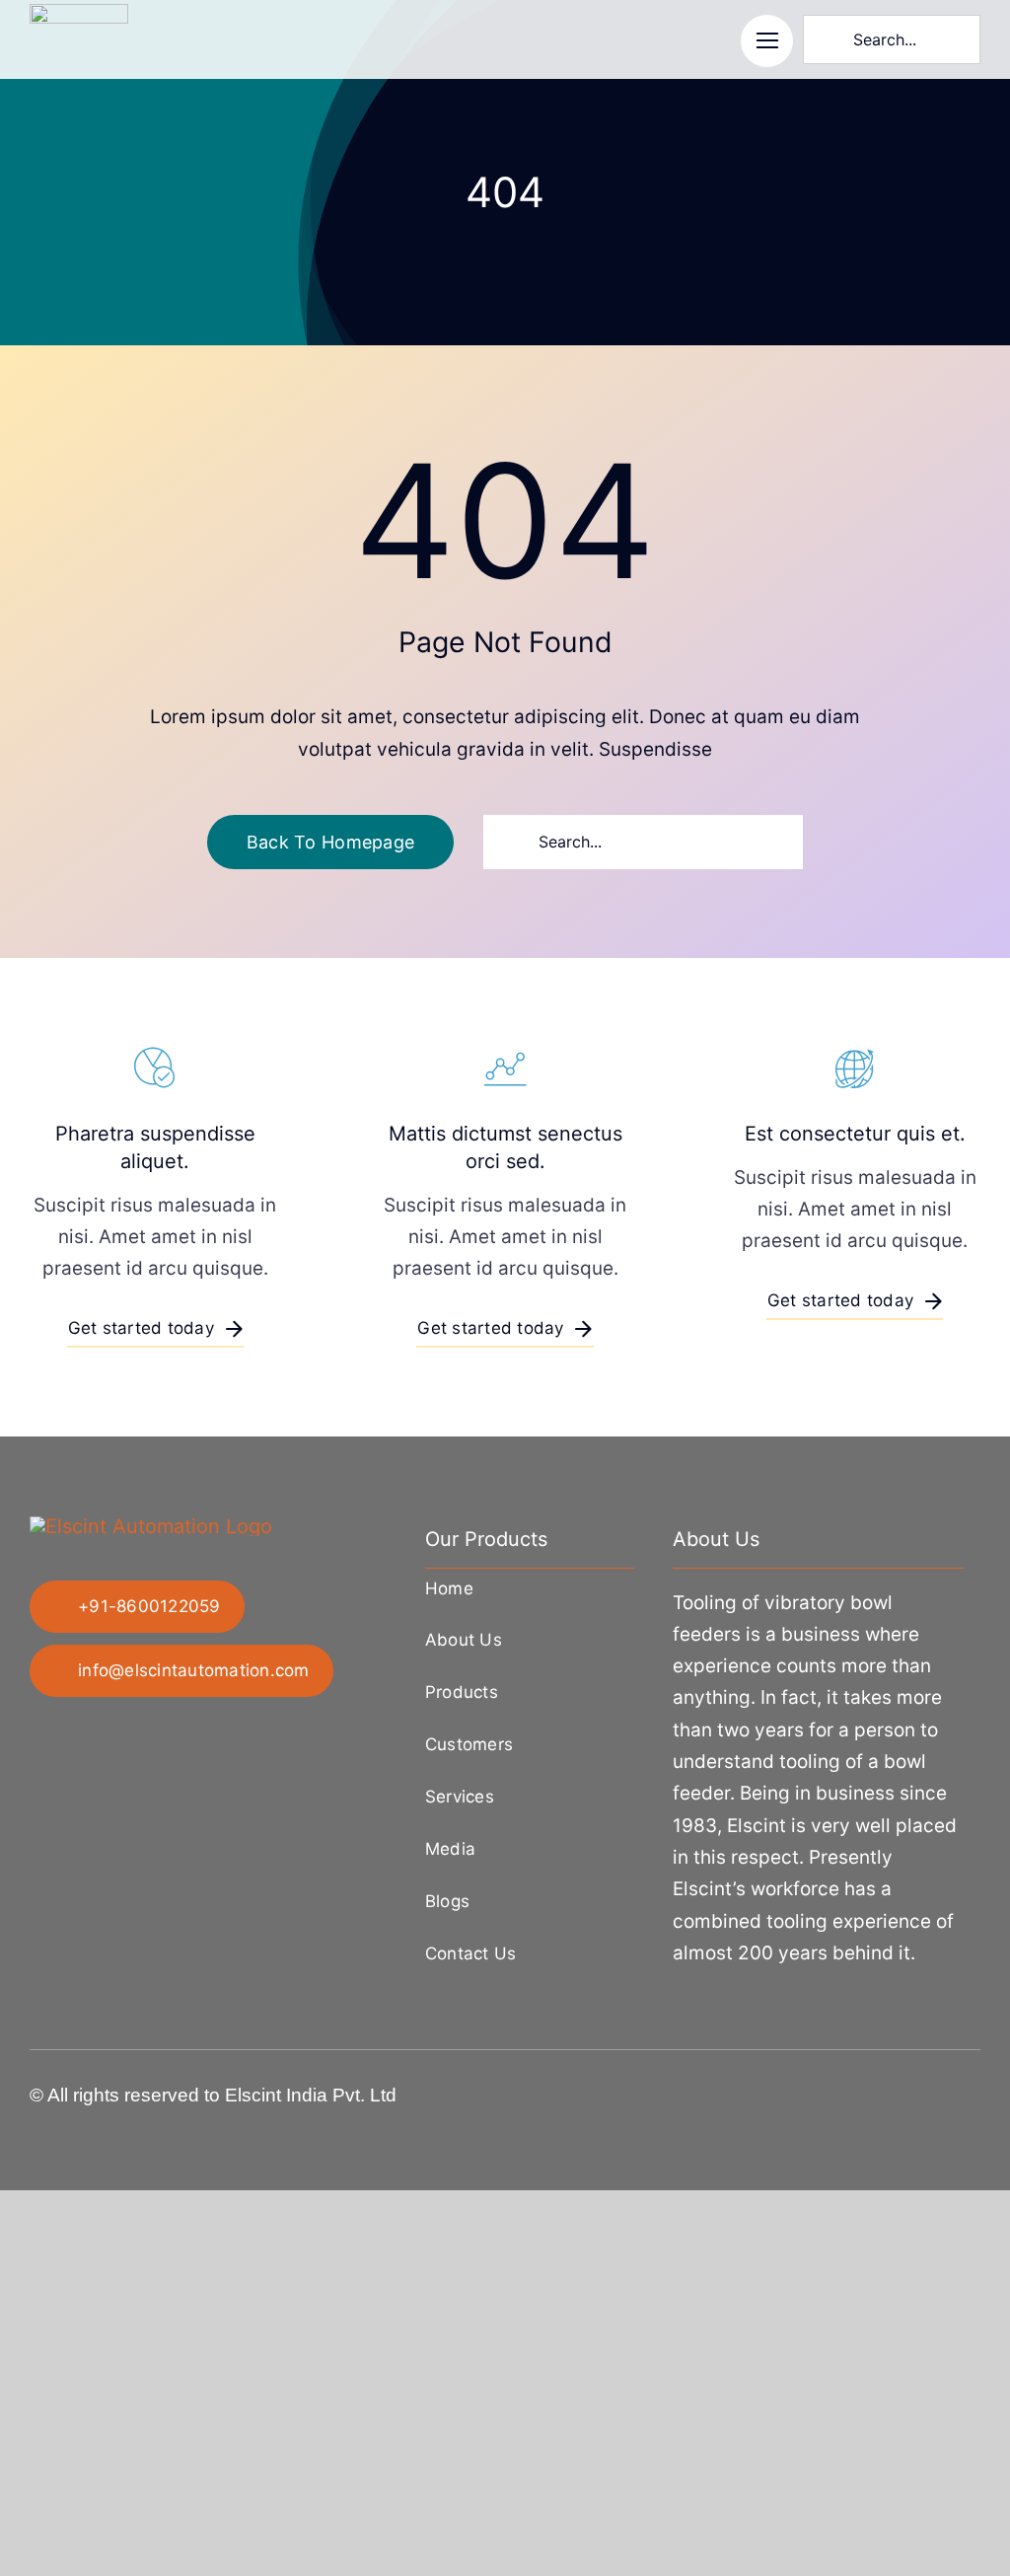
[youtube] (974, 2089)
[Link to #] (767, 41)
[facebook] (848, 2089)
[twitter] (880, 2089)
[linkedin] (943, 2089)
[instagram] (911, 2089)
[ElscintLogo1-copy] (79, 14)
